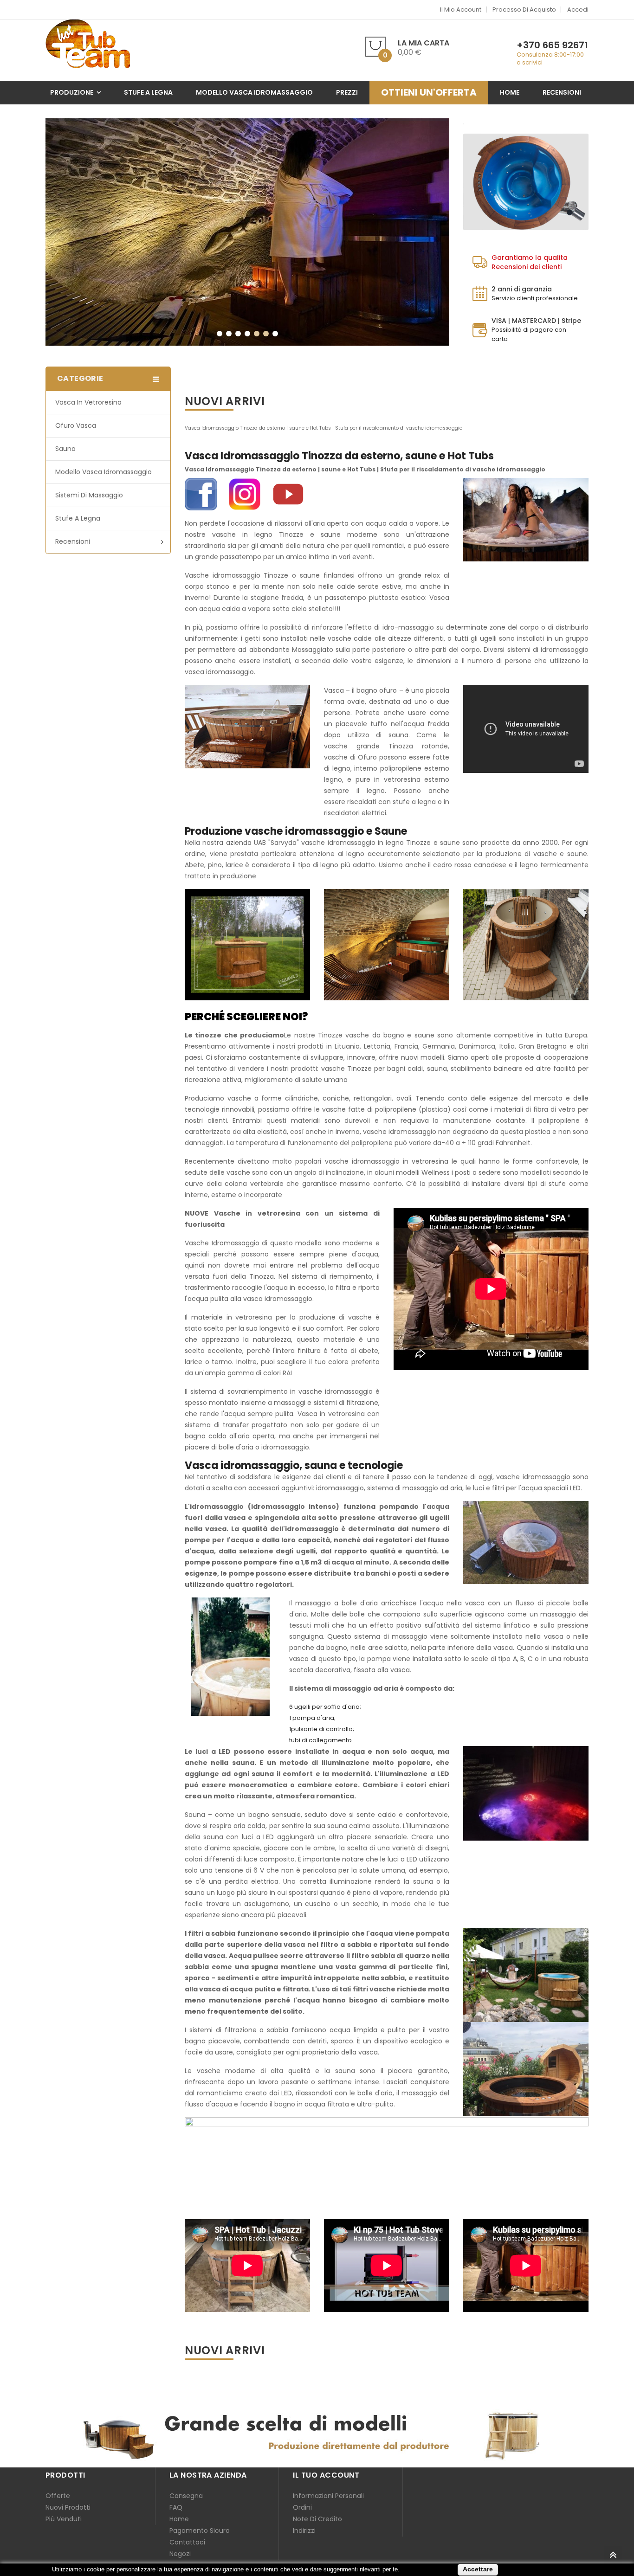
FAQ (176, 2507)
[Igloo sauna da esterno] (247, 232)
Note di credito (317, 2519)
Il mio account (461, 10)
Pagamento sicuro (200, 2531)
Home (179, 2519)
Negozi (180, 2554)
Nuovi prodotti (68, 2507)
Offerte (58, 2496)
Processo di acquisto (524, 10)
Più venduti (64, 2519)
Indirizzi (304, 2531)
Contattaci (187, 2542)
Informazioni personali (328, 2496)
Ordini (302, 2507)
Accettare (478, 2569)
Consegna (186, 2496)
